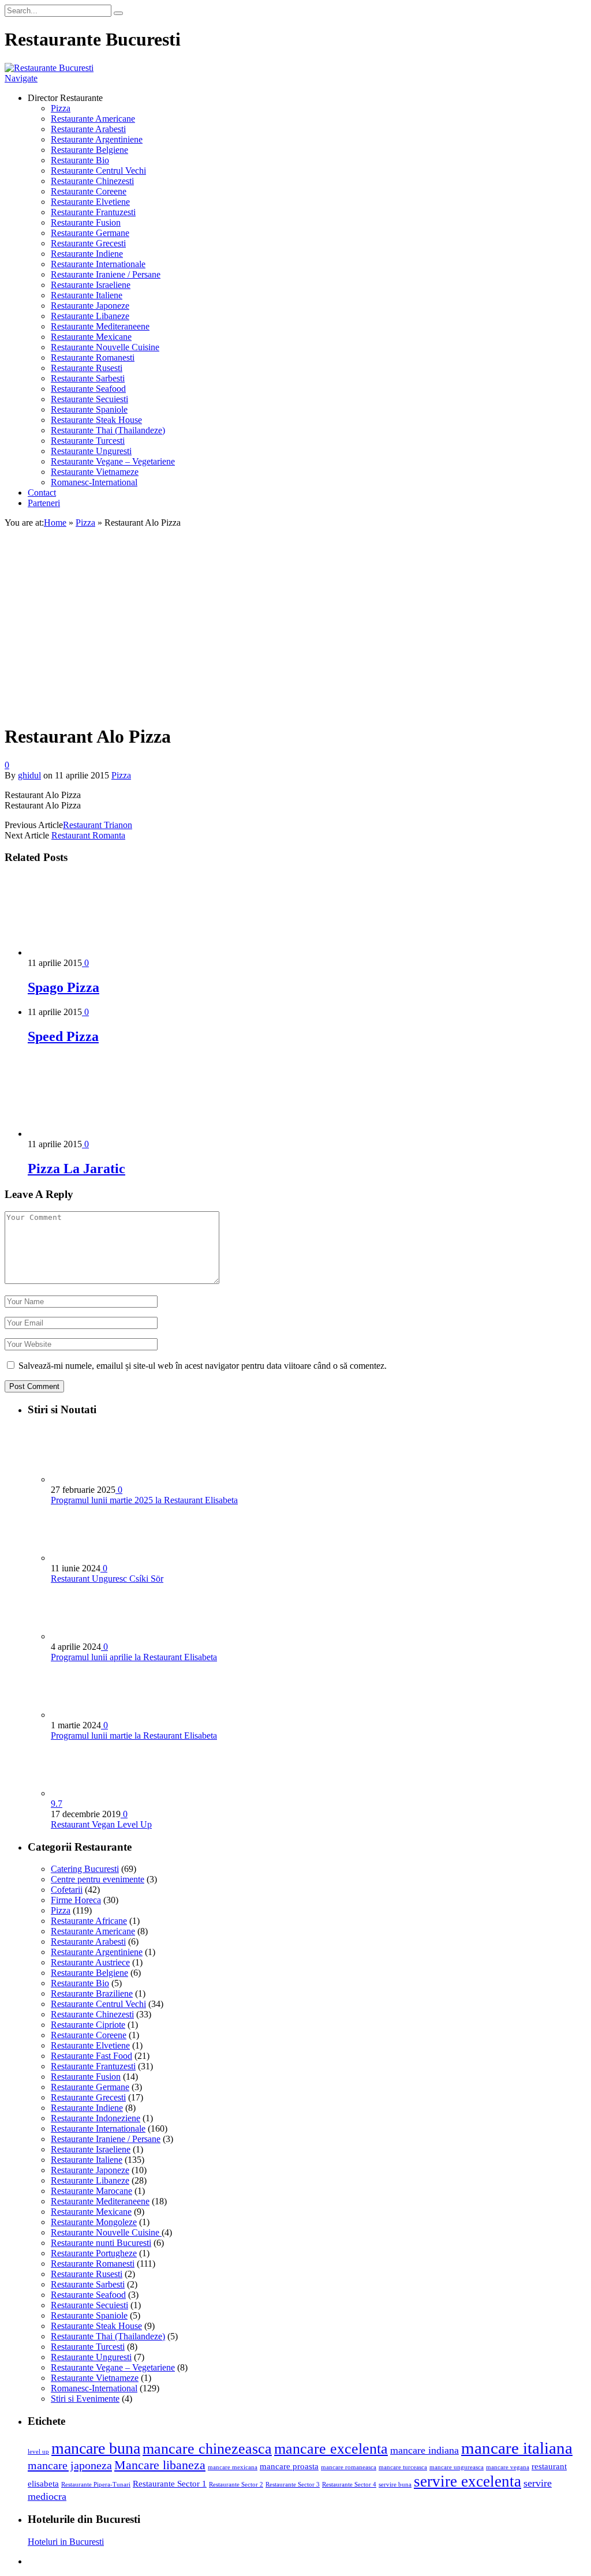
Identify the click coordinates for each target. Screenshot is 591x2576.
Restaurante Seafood (88, 389)
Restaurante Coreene (89, 191)
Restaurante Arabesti (88, 129)
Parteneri (44, 503)
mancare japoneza (70, 2465)
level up (38, 2452)
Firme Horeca (76, 1900)
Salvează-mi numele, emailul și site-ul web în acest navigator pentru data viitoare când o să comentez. (203, 1366)
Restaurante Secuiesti (89, 399)
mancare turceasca (403, 2467)
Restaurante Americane (93, 119)
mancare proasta (289, 2466)
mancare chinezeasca (207, 2449)
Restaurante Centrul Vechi (98, 171)
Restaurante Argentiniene (97, 139)
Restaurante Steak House (96, 420)
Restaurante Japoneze (90, 306)
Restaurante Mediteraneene (100, 326)
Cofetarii (67, 1890)
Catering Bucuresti (85, 1869)
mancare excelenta (331, 2449)
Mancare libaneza (160, 2465)
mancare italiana (517, 2448)
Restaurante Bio (80, 160)
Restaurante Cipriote (88, 2025)
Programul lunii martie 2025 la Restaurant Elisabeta (144, 1500)
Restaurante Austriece (90, 1962)
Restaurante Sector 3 (293, 2485)
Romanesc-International (94, 482)
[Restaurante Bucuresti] (49, 68)
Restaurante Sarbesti (88, 378)
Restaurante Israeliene (91, 285)
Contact (42, 493)
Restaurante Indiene (87, 254)
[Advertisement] (295, 633)
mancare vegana (508, 2467)
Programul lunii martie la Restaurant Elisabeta (134, 1736)
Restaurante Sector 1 (170, 2484)
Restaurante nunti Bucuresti (101, 2243)
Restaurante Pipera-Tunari (96, 2485)
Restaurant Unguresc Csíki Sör (107, 1579)
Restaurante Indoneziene (96, 2118)
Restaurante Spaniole (89, 409)
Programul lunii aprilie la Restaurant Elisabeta (134, 1657)
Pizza (61, 108)
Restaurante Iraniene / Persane (106, 274)
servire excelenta (467, 2481)
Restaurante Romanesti (93, 357)
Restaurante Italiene (87, 295)
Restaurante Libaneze (90, 316)
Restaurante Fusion (86, 222)
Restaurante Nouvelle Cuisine (105, 347)
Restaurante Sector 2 (236, 2485)
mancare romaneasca (349, 2467)
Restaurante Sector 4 (349, 2485)
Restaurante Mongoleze (94, 2222)
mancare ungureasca (457, 2467)
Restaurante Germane (90, 233)
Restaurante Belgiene (89, 150)
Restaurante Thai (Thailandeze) (108, 430)
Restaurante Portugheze (94, 2253)
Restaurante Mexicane (91, 337)
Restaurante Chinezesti (92, 181)
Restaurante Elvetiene (90, 202)
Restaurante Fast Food (91, 2056)
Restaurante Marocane (91, 2191)
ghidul (29, 775)
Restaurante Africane (89, 1921)
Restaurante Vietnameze (95, 472)
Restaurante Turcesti (88, 441)
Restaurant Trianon (98, 825)
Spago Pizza (63, 987)
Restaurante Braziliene (92, 1993)
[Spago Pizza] (89, 952)
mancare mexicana (233, 2467)
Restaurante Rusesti (87, 368)
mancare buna (96, 2448)
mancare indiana (424, 2450)
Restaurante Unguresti (91, 451)
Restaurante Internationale (98, 264)
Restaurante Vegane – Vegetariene (113, 461)
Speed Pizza (63, 1036)
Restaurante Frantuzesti (93, 212)
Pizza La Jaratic (76, 1169)
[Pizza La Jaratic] (89, 1134)
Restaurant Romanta (88, 835)
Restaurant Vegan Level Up (101, 1824)
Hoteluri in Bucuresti (66, 2542)
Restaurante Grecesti (88, 243)
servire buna (395, 2485)
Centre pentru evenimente (98, 1879)
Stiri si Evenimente (85, 2399)
